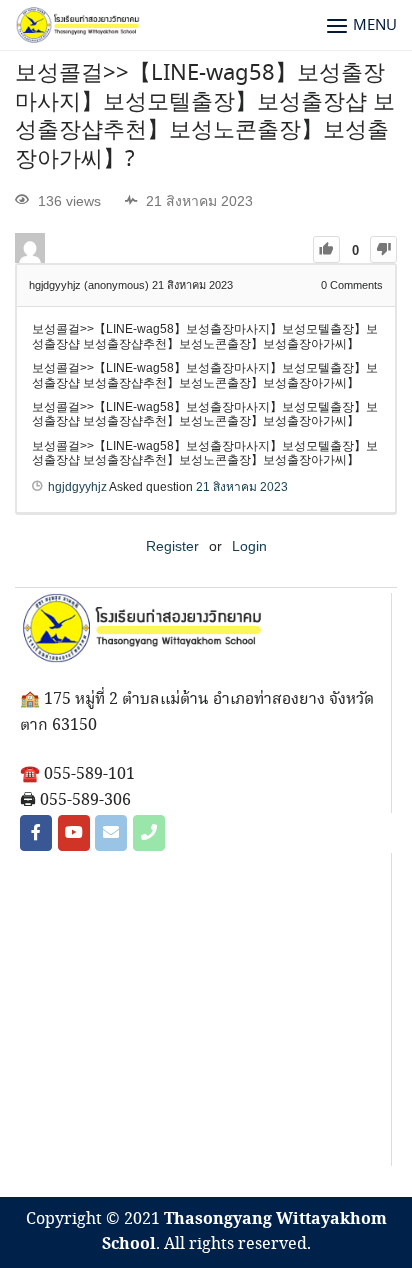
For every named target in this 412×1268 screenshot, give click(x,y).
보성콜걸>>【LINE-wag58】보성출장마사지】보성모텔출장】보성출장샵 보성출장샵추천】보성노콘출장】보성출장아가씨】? (205, 117)
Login (249, 546)
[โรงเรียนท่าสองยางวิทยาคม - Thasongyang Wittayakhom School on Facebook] (36, 833)
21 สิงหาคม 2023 (242, 487)
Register (172, 546)
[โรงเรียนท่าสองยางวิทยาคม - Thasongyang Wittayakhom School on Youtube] (74, 833)
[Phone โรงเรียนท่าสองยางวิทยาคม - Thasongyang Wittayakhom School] (149, 833)
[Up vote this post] (326, 249)
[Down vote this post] (383, 249)
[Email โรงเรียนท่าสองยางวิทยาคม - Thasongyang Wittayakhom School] (111, 833)
